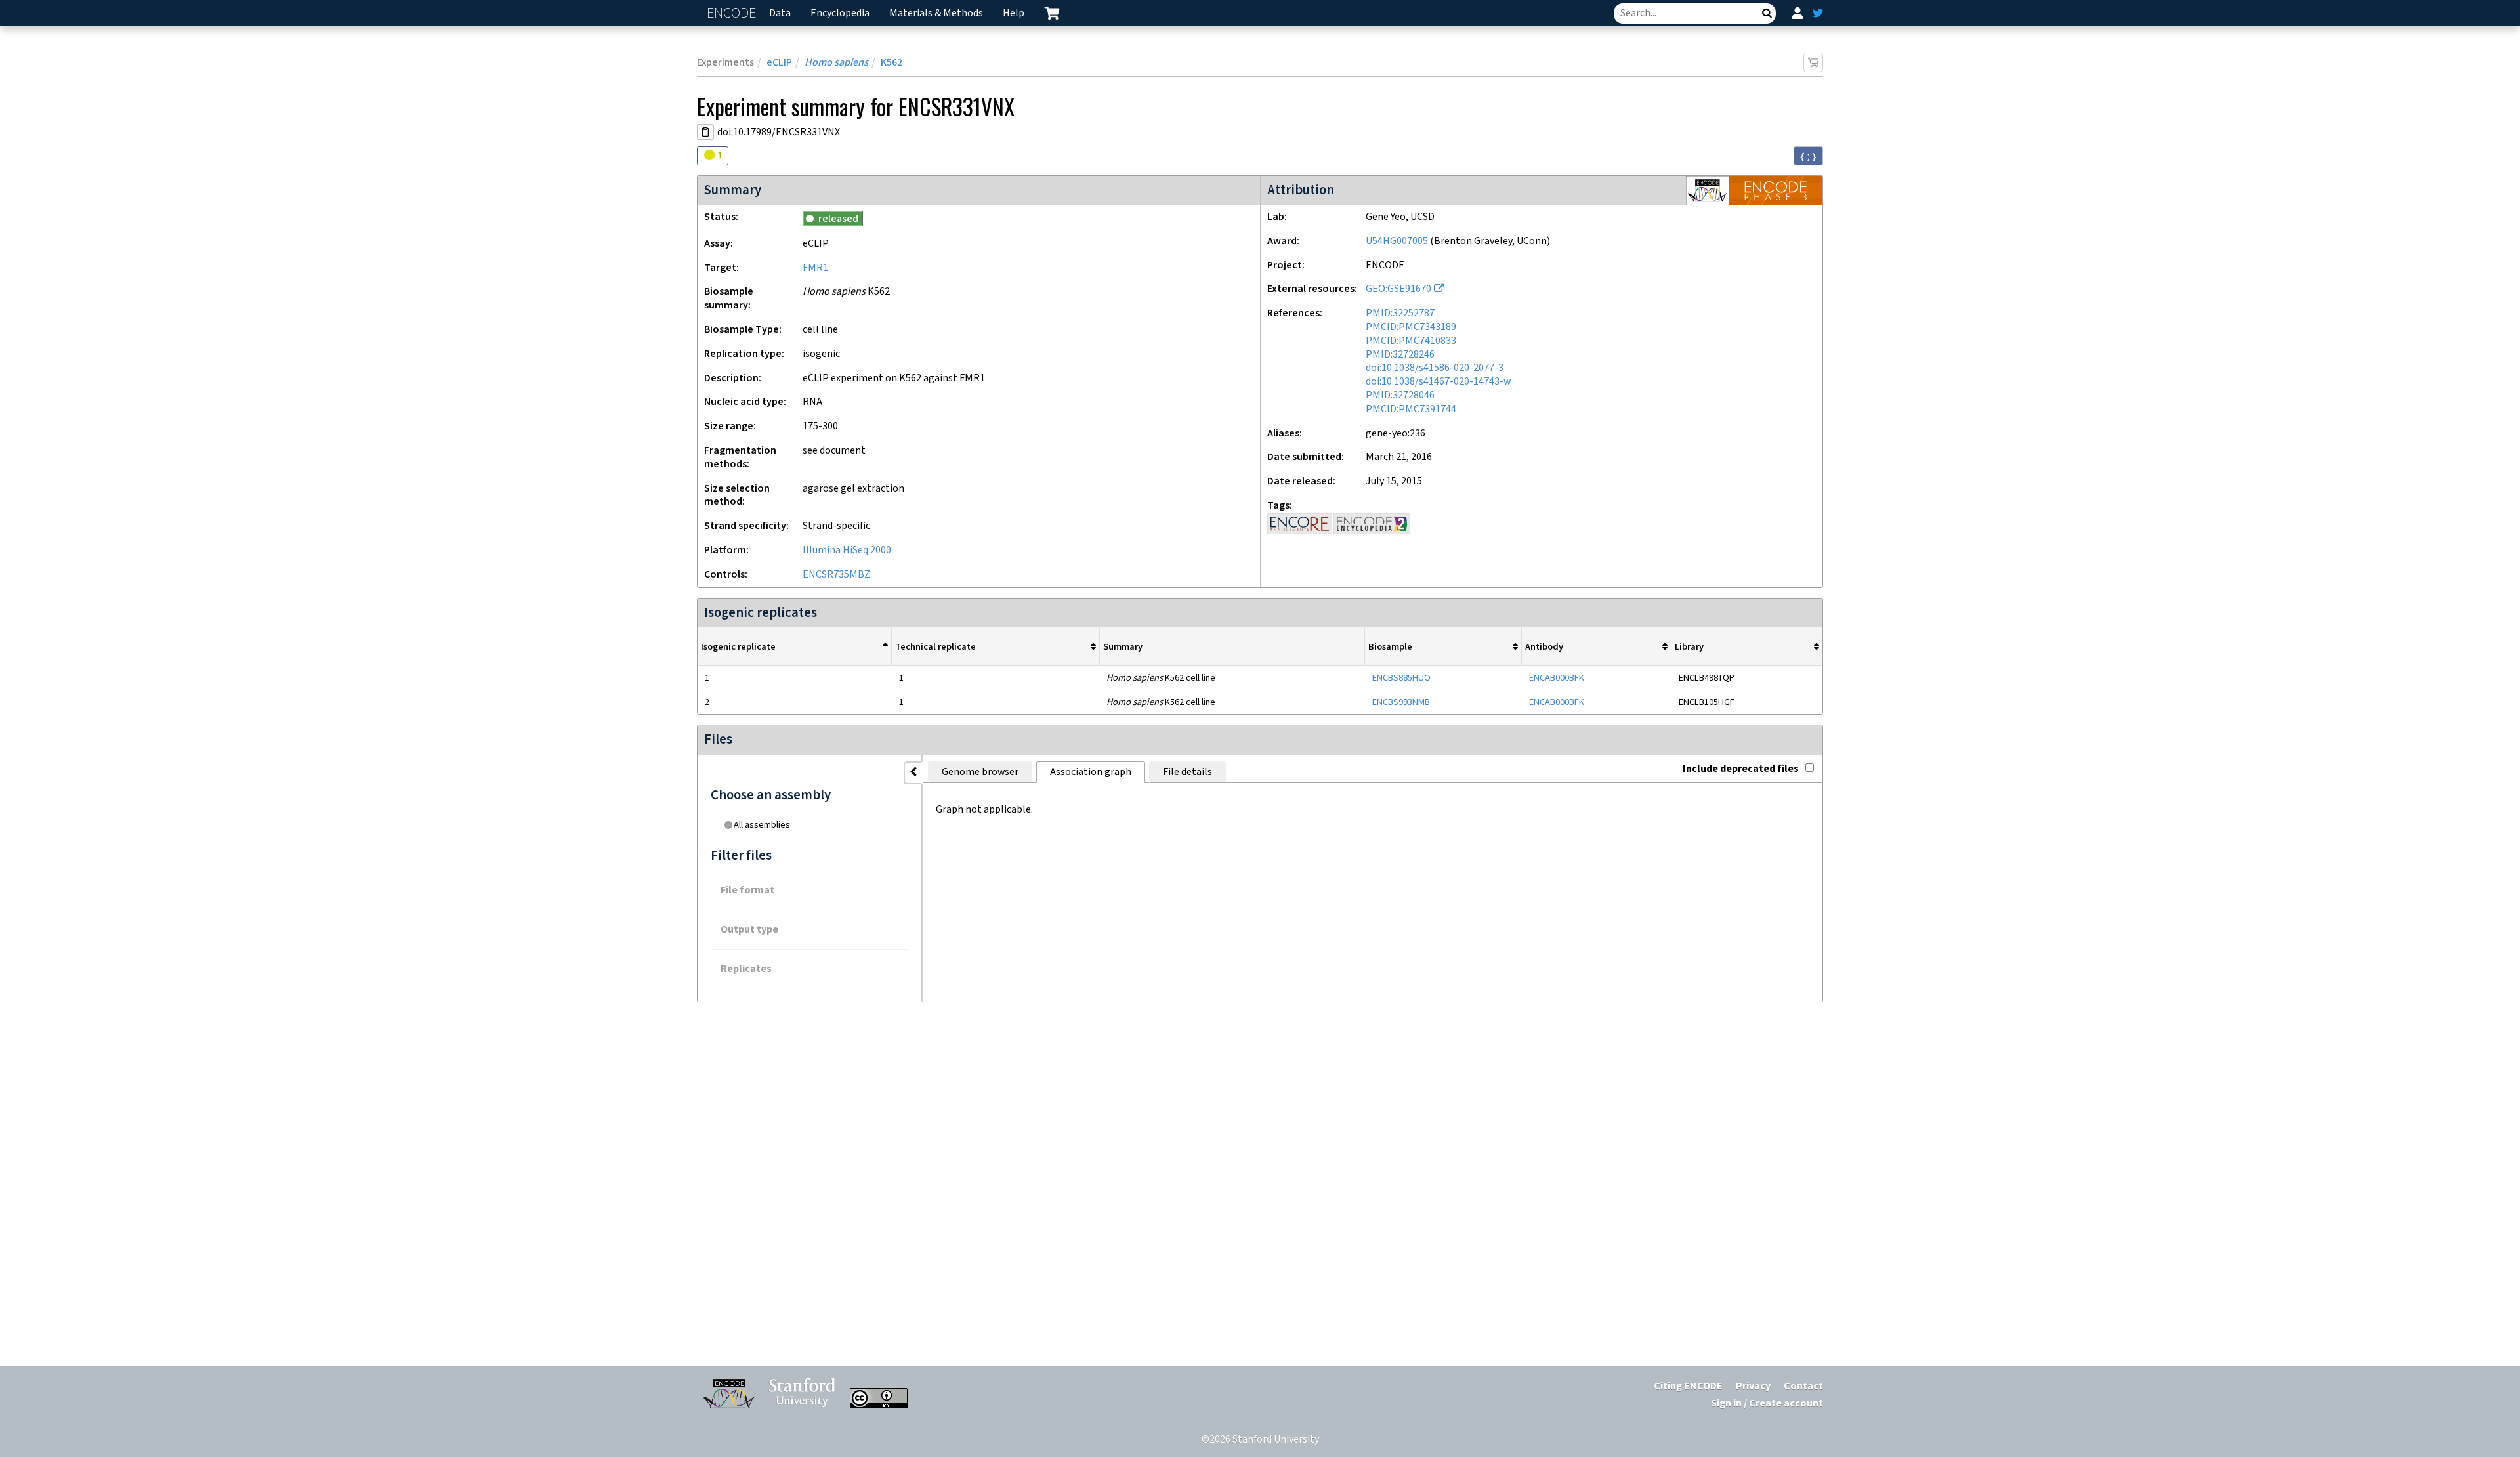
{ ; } (1808, 156)
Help (1014, 13)
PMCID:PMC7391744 (1411, 409)
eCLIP (779, 63)
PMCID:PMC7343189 (1411, 327)
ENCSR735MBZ (836, 575)
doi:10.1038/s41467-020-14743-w (1438, 382)
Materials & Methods (936, 13)
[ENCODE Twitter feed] (1818, 13)
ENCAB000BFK (1557, 678)
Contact (1803, 1386)
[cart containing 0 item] (1052, 13)
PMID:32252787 (1400, 313)
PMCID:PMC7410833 (1411, 341)
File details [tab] (1187, 772)
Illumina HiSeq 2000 (847, 550)
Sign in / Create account (1767, 1404)
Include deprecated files (1741, 769)
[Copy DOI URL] (705, 132)
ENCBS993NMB (1401, 702)
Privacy (1753, 1386)
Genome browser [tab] (980, 772)
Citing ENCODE (1688, 1386)
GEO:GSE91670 (1398, 289)
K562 (892, 63)
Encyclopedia (840, 13)
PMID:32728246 (1400, 355)
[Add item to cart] (1813, 62)
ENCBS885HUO (1401, 678)
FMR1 (815, 268)
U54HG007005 (1397, 241)
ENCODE (733, 13)
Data (780, 13)
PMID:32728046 (1400, 395)
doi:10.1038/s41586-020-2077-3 (1435, 368)
